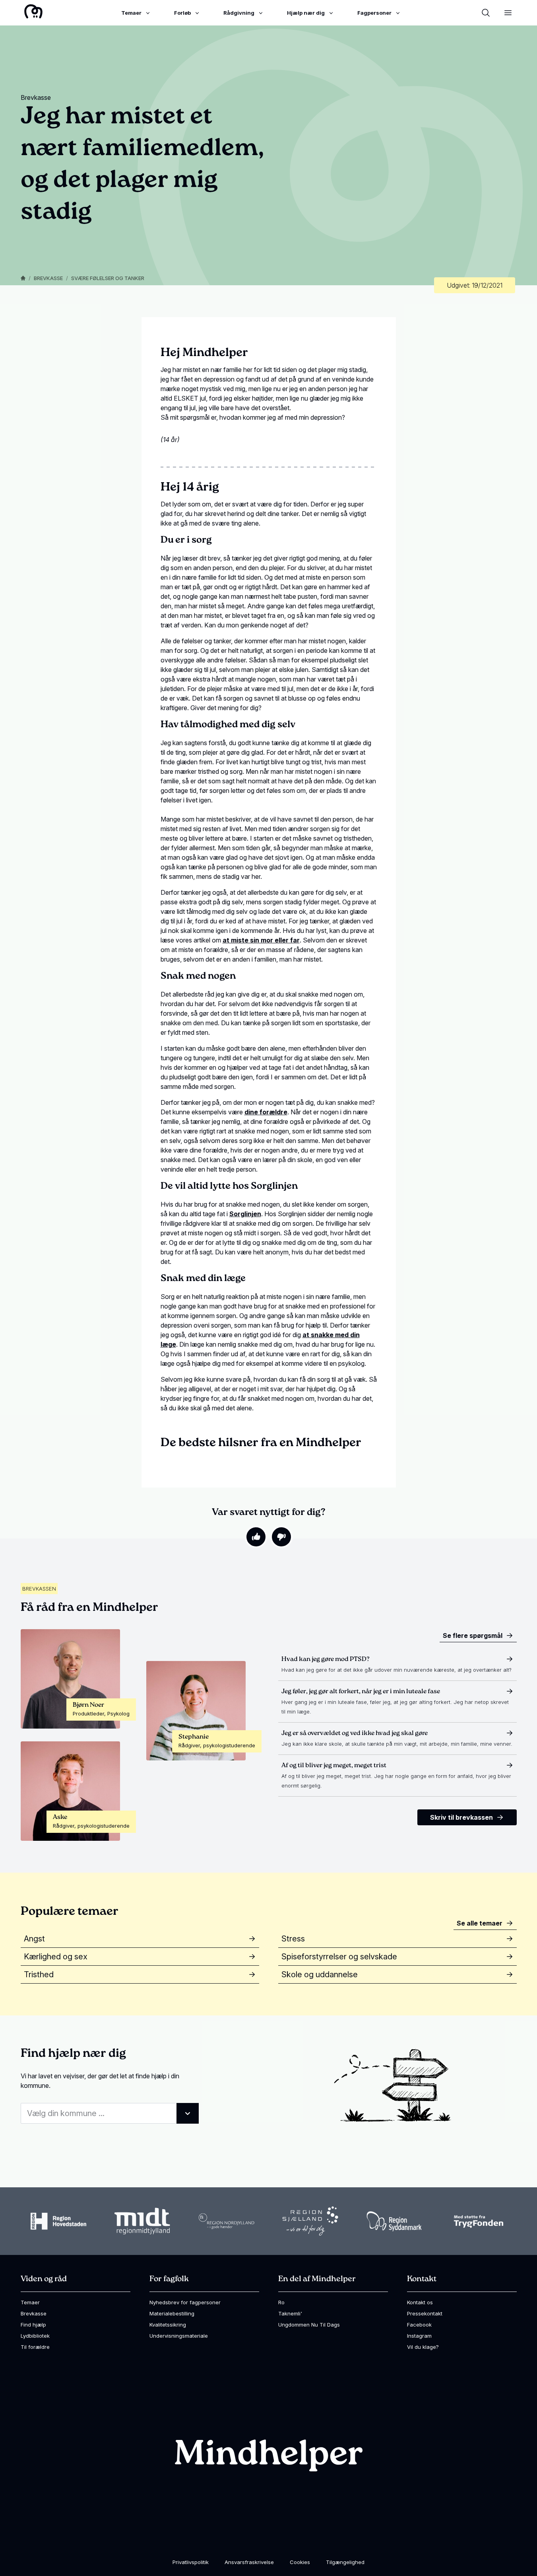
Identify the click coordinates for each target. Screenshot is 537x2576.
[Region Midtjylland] (142, 2221)
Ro (281, 2302)
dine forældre (266, 1112)
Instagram (419, 2336)
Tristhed (39, 1974)
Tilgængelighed (345, 2562)
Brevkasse (48, 278)
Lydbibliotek (35, 2336)
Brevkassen (39, 1589)
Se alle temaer (480, 1923)
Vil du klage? (423, 2347)
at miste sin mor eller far (261, 940)
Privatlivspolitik (191, 2562)
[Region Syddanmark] (394, 2221)
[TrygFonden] (479, 2221)
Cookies (300, 2562)
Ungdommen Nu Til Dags (309, 2325)
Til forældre (35, 2347)
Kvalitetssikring (168, 2325)
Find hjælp (33, 2325)
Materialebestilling (172, 2313)
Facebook (419, 2325)
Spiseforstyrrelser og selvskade (339, 1957)
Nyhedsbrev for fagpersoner (185, 2302)
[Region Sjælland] (310, 2221)
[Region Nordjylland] (227, 2221)
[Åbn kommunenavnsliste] (188, 2113)
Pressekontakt (425, 2313)
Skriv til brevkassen (461, 1817)
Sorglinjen (245, 1214)
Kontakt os (420, 2302)
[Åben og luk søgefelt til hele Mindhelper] (486, 13)
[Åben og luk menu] (508, 13)
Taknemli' (290, 2313)
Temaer (30, 2302)
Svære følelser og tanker (108, 278)
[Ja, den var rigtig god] (256, 1537)
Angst (34, 1939)
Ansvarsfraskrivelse (249, 2562)
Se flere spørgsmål (473, 1636)
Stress (293, 1939)
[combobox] (110, 2113)
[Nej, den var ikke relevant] (281, 1537)
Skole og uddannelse (320, 1974)
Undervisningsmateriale (179, 2336)
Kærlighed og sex (56, 1957)
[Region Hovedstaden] (58, 2221)
